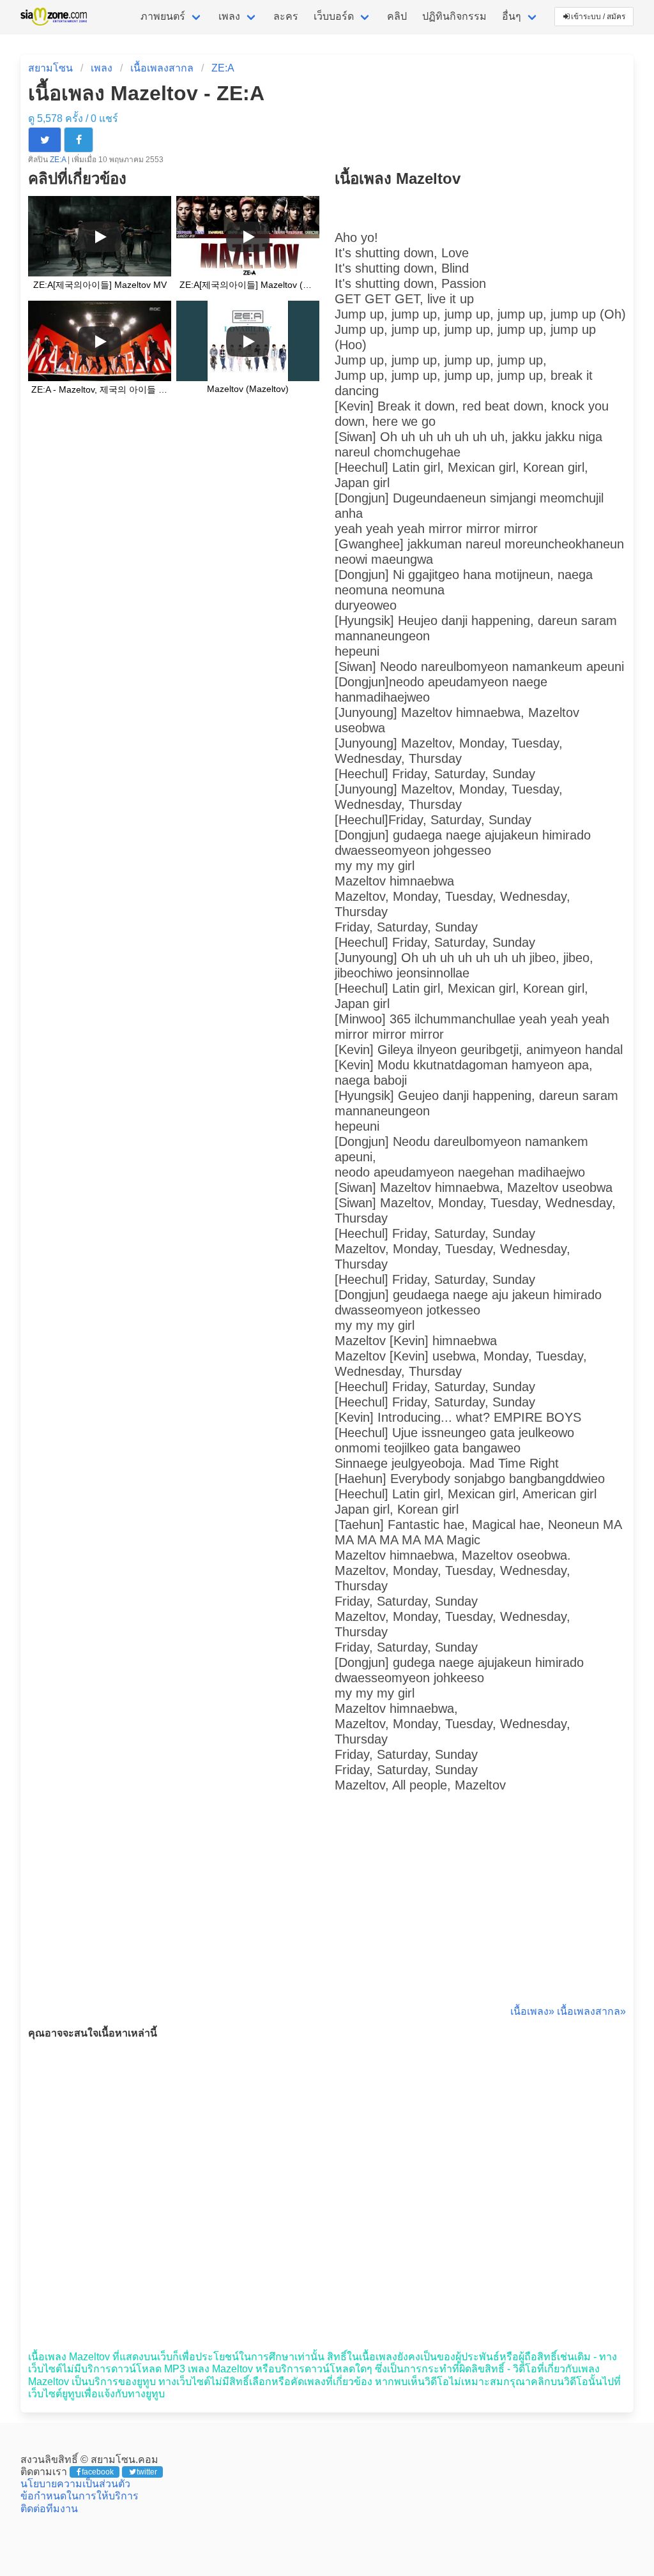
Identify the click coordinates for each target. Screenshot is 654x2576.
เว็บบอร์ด (334, 16)
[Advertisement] (480, 1913)
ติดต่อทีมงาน (49, 2509)
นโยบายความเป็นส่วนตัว (75, 2484)
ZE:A (223, 68)
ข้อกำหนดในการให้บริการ (80, 2496)
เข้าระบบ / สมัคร (598, 17)
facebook (98, 2472)
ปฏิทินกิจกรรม (454, 16)
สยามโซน (50, 68)
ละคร (286, 16)
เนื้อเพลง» (532, 2011)
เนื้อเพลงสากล (162, 68)
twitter (147, 2472)
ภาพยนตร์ (163, 16)
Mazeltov (427, 712)
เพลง (229, 16)
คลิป (397, 16)
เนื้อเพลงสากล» (591, 2011)
